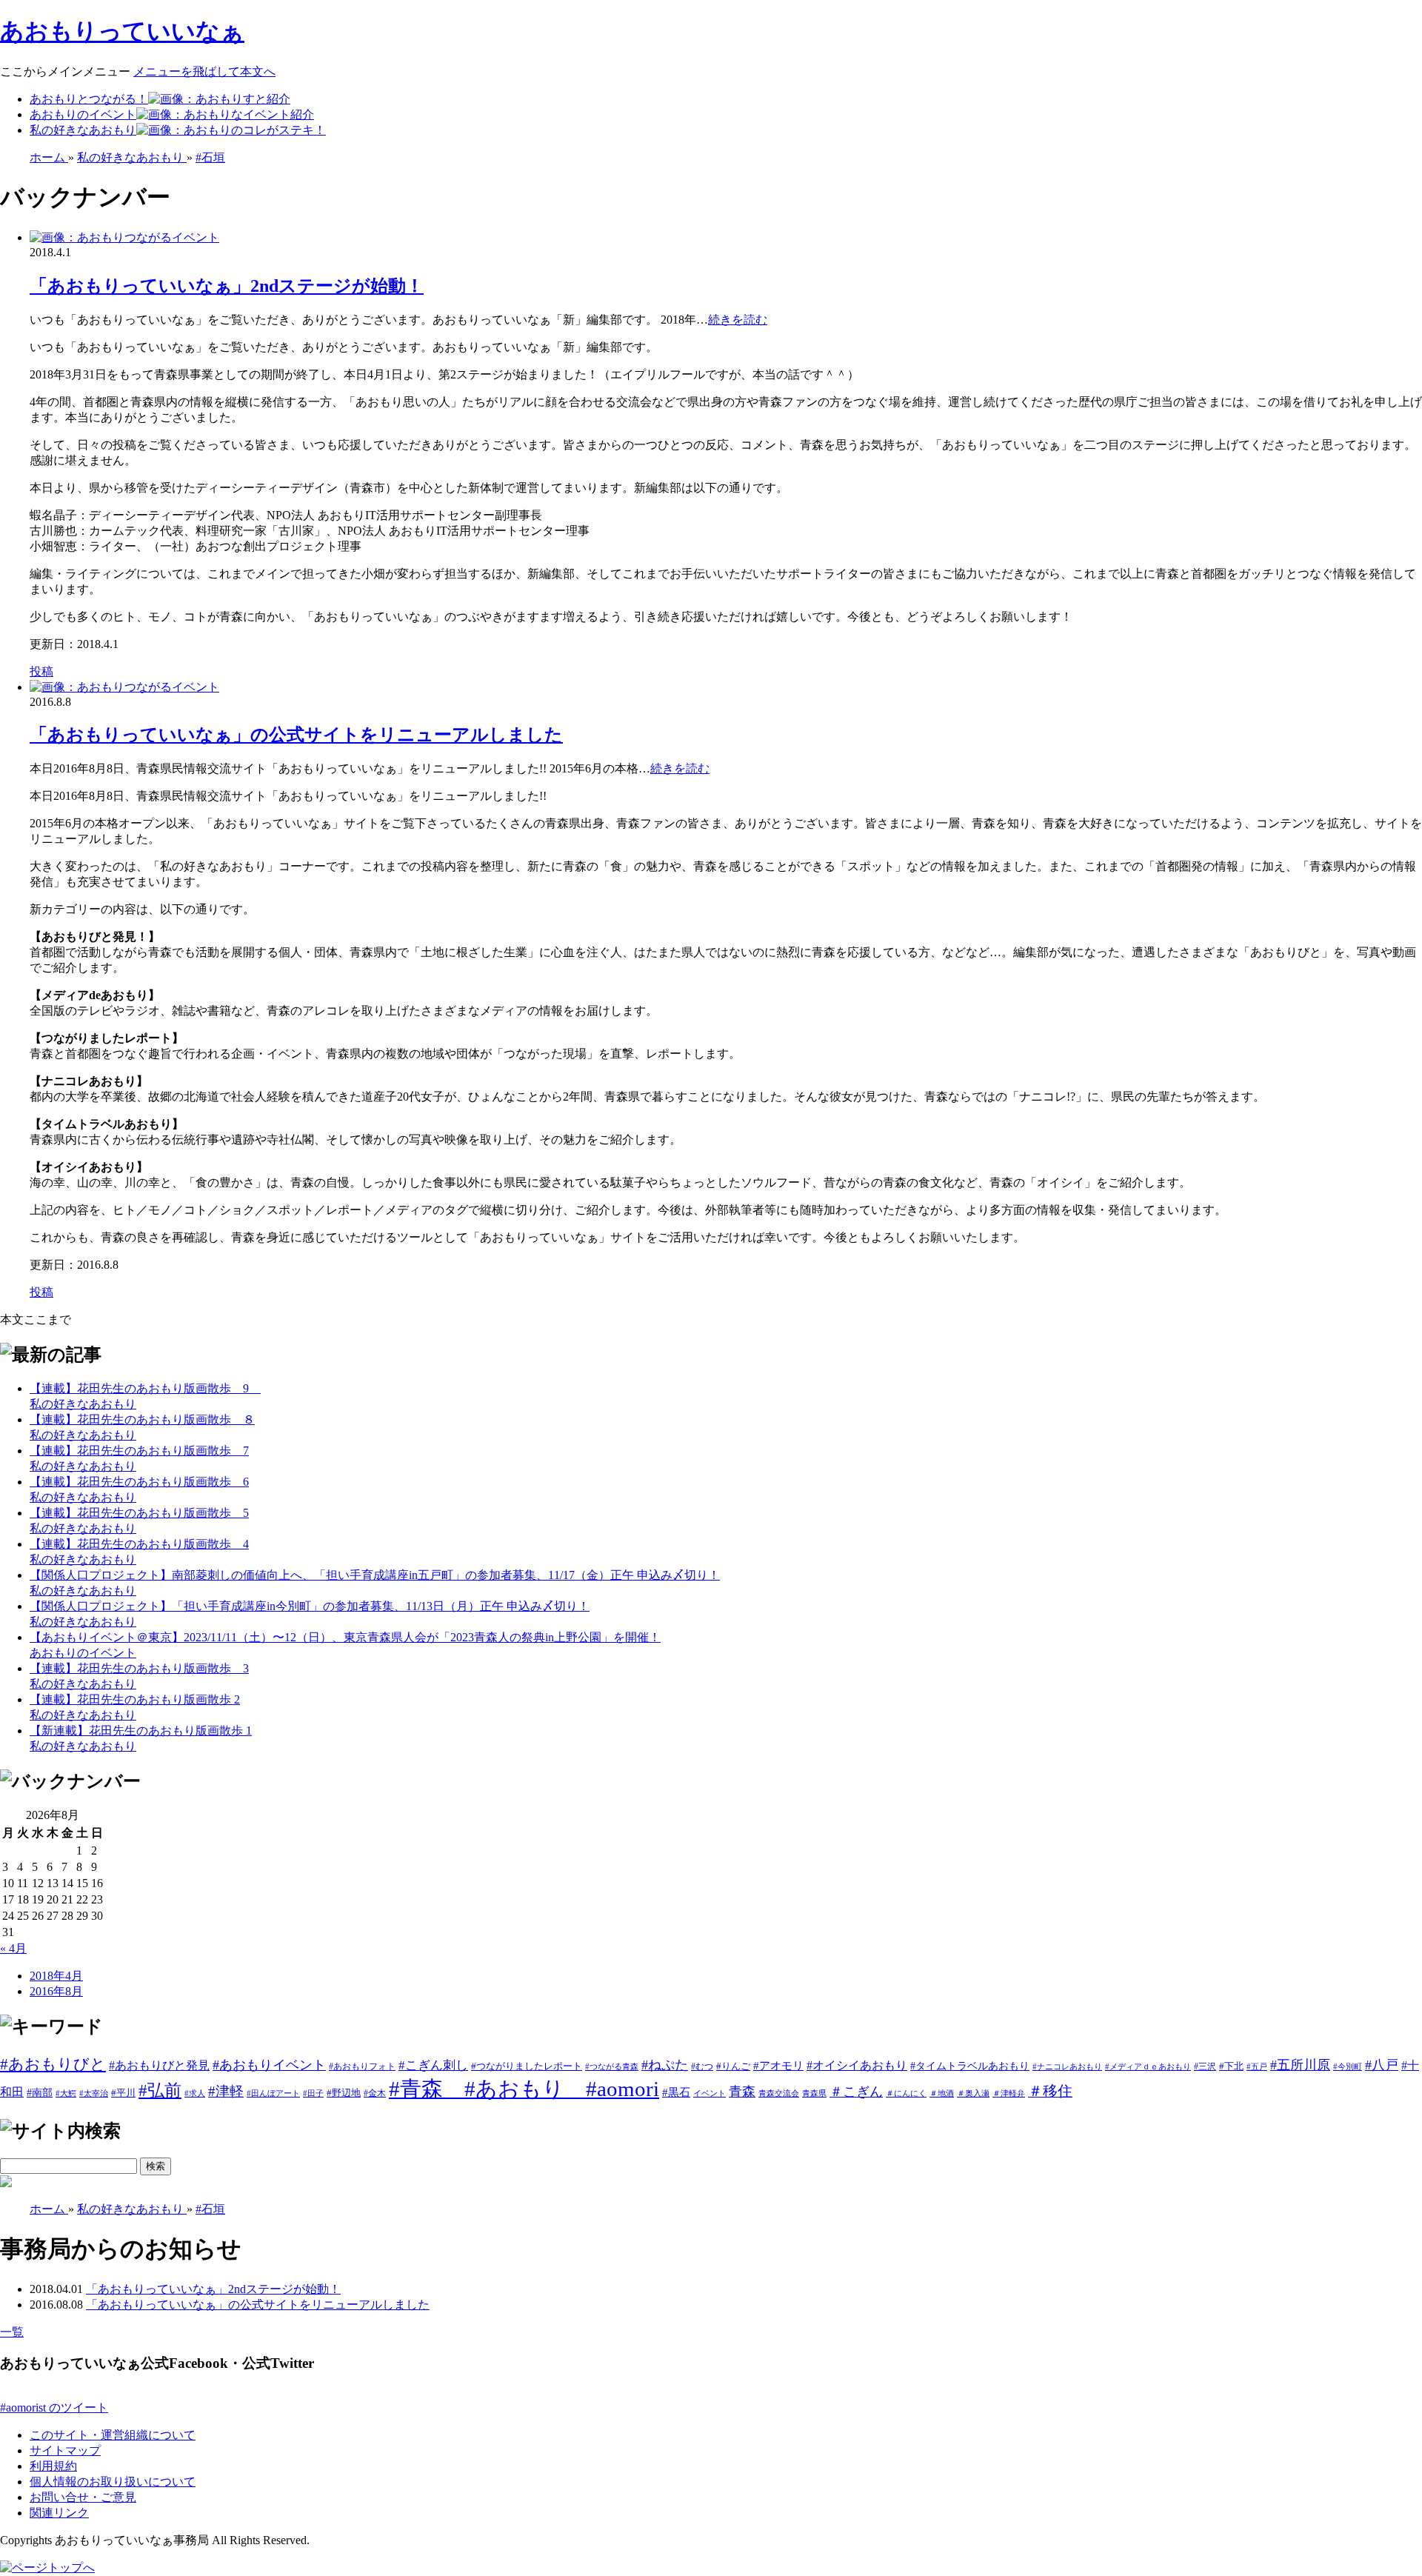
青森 (742, 2092)
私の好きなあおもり (83, 130)
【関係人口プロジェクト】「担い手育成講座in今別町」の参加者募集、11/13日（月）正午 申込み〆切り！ (310, 1606)
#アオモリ (778, 2065)
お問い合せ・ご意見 (83, 2497)
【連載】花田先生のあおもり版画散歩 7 (139, 1451)
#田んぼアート (273, 2093)
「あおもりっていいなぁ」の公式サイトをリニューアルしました (296, 735)
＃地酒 (942, 2093)
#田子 (313, 2093)
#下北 (1231, 2066)
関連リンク (59, 2513)
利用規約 (53, 2466)
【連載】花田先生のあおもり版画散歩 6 (139, 1482)
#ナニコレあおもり (1067, 2066)
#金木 (375, 2093)
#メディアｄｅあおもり (1148, 2067)
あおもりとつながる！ (89, 99)
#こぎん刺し (433, 2065)
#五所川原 (1300, 2065)
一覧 (12, 2332)
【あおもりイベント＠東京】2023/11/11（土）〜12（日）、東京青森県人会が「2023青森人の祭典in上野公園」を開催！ (345, 1637)
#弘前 (160, 2090)
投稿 (41, 671)
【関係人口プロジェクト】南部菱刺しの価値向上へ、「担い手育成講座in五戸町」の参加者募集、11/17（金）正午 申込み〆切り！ (375, 1575)
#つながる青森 (612, 2066)
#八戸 (1382, 2065)
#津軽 (226, 2091)
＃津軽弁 (1009, 2093)
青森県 (814, 2093)
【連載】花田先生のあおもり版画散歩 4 (139, 1544)
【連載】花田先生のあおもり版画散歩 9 (145, 1388)
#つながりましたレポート (527, 2066)
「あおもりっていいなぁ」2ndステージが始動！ (227, 286)
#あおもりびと (53, 2064)
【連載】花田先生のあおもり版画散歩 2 (135, 1699)
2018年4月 (56, 1976)
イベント (710, 2093)
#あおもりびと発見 (159, 2065)
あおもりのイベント (83, 114)
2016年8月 (56, 1991)
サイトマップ (65, 2450)
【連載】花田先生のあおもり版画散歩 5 (139, 1513)
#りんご (733, 2066)
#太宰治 (94, 2093)
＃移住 (1050, 2091)
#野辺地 (344, 2093)
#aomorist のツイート (54, 2408)
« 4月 (13, 1948)
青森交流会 (779, 2093)
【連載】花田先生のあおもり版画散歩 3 (139, 1668)
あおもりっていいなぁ (122, 31)
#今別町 (1348, 2067)
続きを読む (738, 320)
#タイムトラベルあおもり (970, 2066)
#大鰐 (66, 2093)
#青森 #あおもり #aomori (524, 2089)
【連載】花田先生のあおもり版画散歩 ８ (142, 1419)
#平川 (123, 2093)
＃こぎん (856, 2092)
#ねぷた (665, 2065)
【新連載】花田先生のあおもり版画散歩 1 (141, 1731)
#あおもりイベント (269, 2065)
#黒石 (676, 2092)
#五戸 (1257, 2067)
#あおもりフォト (362, 2066)
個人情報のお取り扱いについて (113, 2482)
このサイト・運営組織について (113, 2435)
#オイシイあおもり (857, 2065)
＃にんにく (906, 2093)
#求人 (195, 2093)
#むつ (702, 2066)
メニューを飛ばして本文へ (204, 71)
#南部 (40, 2092)
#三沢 (1205, 2066)
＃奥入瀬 (973, 2093)
